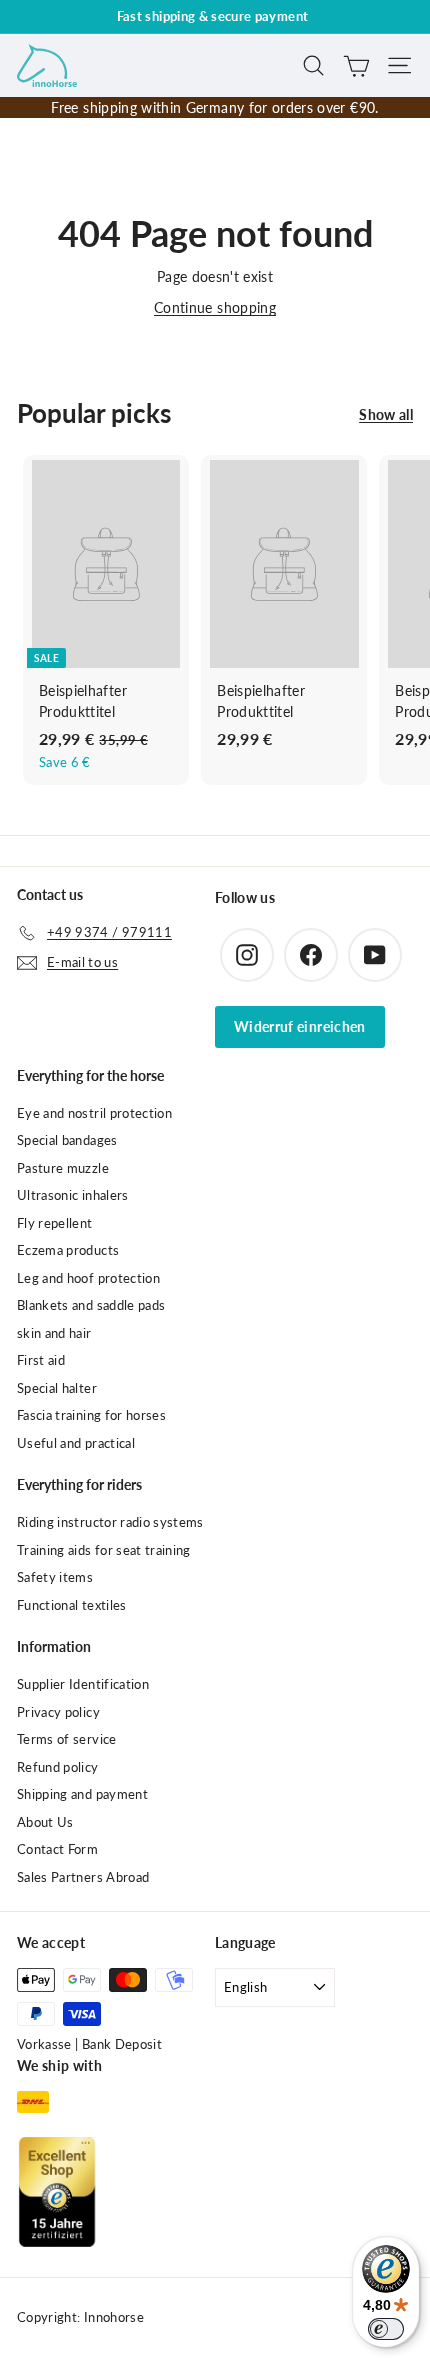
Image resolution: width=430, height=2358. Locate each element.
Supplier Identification (83, 1684)
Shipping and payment (82, 1794)
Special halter (57, 1388)
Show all (386, 414)
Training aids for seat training (104, 1550)
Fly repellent (55, 1223)
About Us (45, 1822)
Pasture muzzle (63, 1168)
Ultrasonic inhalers (73, 1195)
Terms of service (67, 1739)
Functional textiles (72, 1605)
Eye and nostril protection (94, 1113)
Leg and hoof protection (88, 1278)
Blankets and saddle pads (91, 1305)
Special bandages (67, 1140)
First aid (41, 1360)
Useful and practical (76, 1443)
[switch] (386, 2329)
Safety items (55, 1577)
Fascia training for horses (91, 1415)
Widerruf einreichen (300, 1026)
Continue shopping (215, 307)
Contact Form (57, 1849)
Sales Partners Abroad (83, 1877)
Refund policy (58, 1767)
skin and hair (54, 1333)
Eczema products (68, 1250)
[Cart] (356, 65)
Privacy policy (58, 1712)
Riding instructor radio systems (110, 1522)
